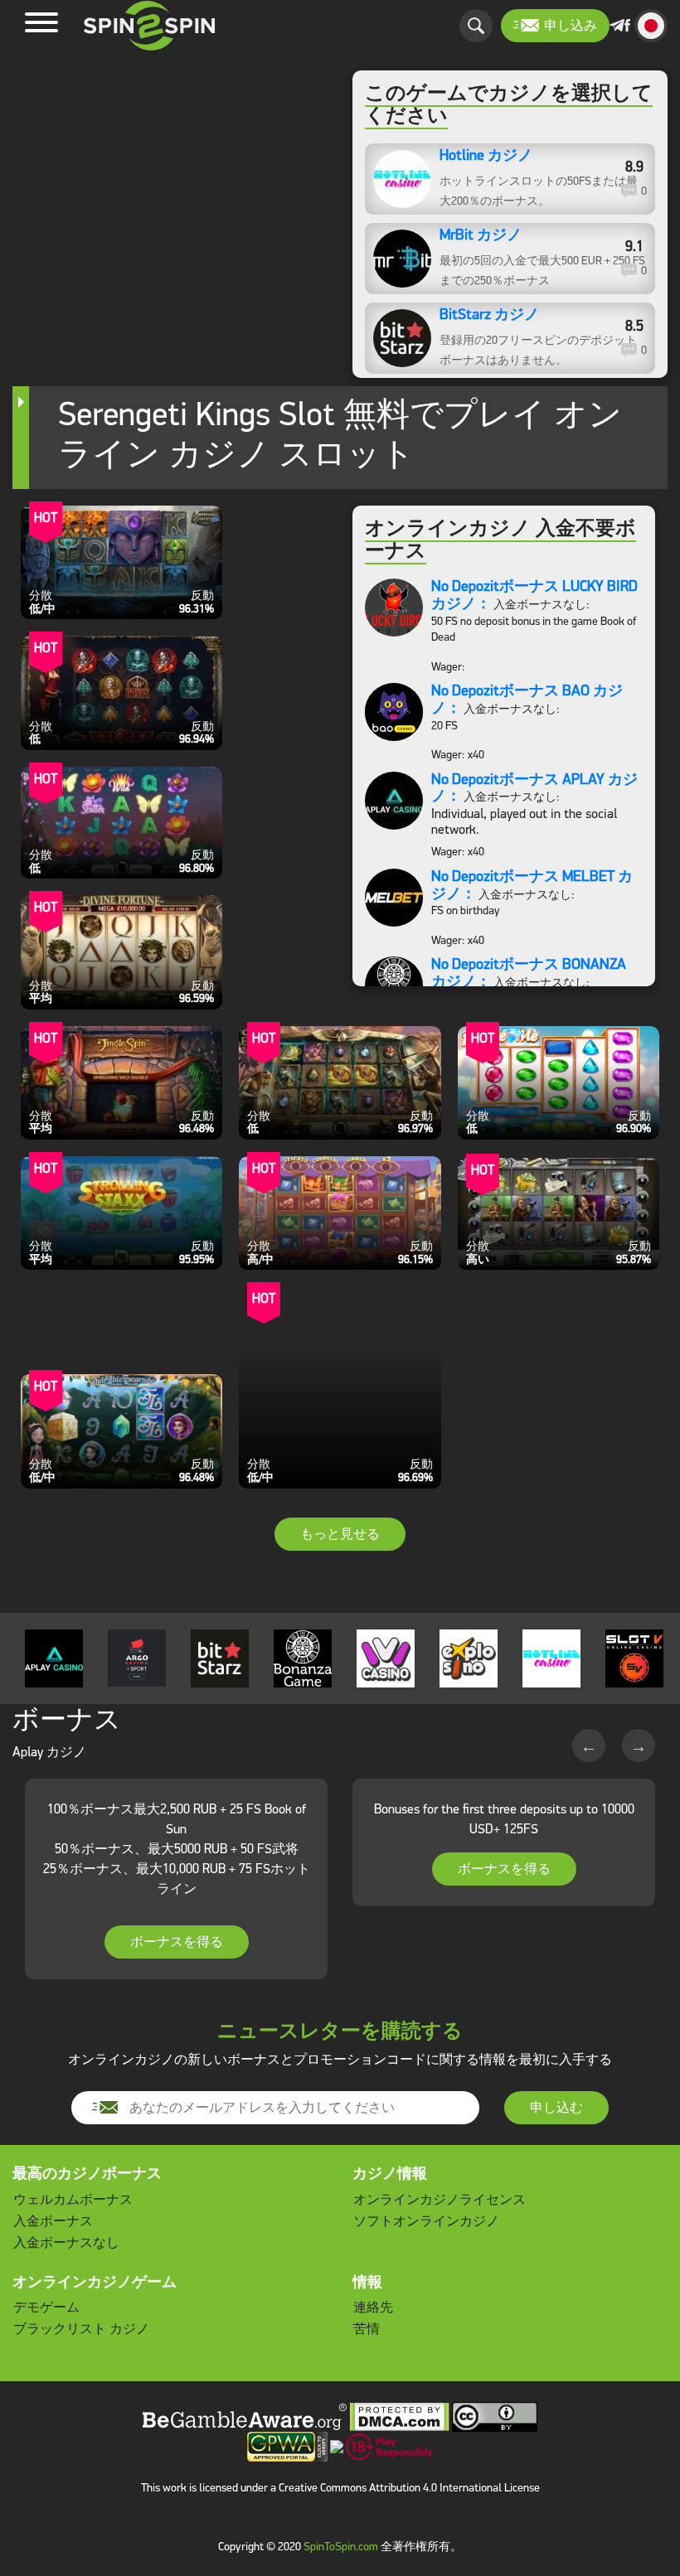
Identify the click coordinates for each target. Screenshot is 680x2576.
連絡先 (373, 2307)
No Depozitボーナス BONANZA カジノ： (529, 973)
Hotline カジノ (486, 156)
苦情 (367, 2329)
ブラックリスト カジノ (81, 2329)
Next (639, 1746)
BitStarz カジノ (489, 315)
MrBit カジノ (481, 235)
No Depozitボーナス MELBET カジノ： (532, 885)
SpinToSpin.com (341, 2547)
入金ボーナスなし (66, 2242)
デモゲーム (46, 2307)
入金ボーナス (53, 2221)
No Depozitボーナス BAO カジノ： (527, 699)
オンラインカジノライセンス (440, 2199)
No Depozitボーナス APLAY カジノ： (534, 788)
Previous (589, 1746)
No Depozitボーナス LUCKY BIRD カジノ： (534, 595)
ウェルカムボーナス (73, 2199)
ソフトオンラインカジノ (426, 2221)
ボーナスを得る (177, 1942)
